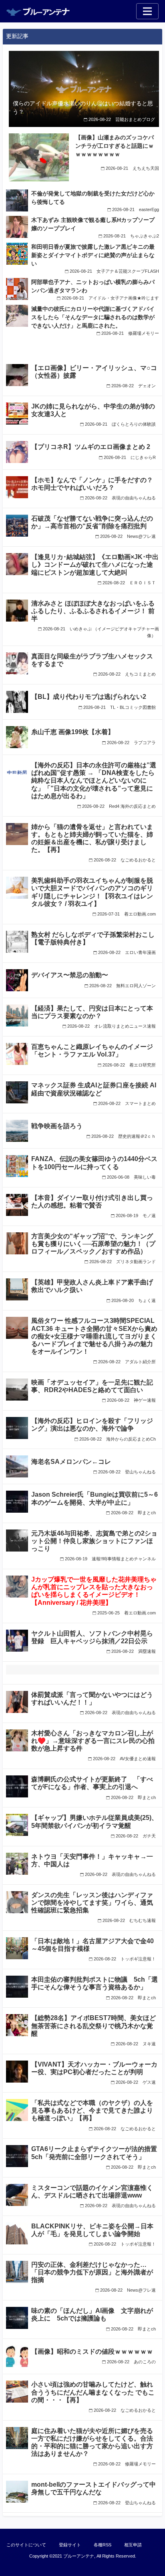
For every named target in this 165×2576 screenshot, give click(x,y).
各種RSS (103, 2545)
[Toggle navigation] (147, 11)
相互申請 (133, 2545)
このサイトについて (26, 2545)
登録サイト (70, 2545)
